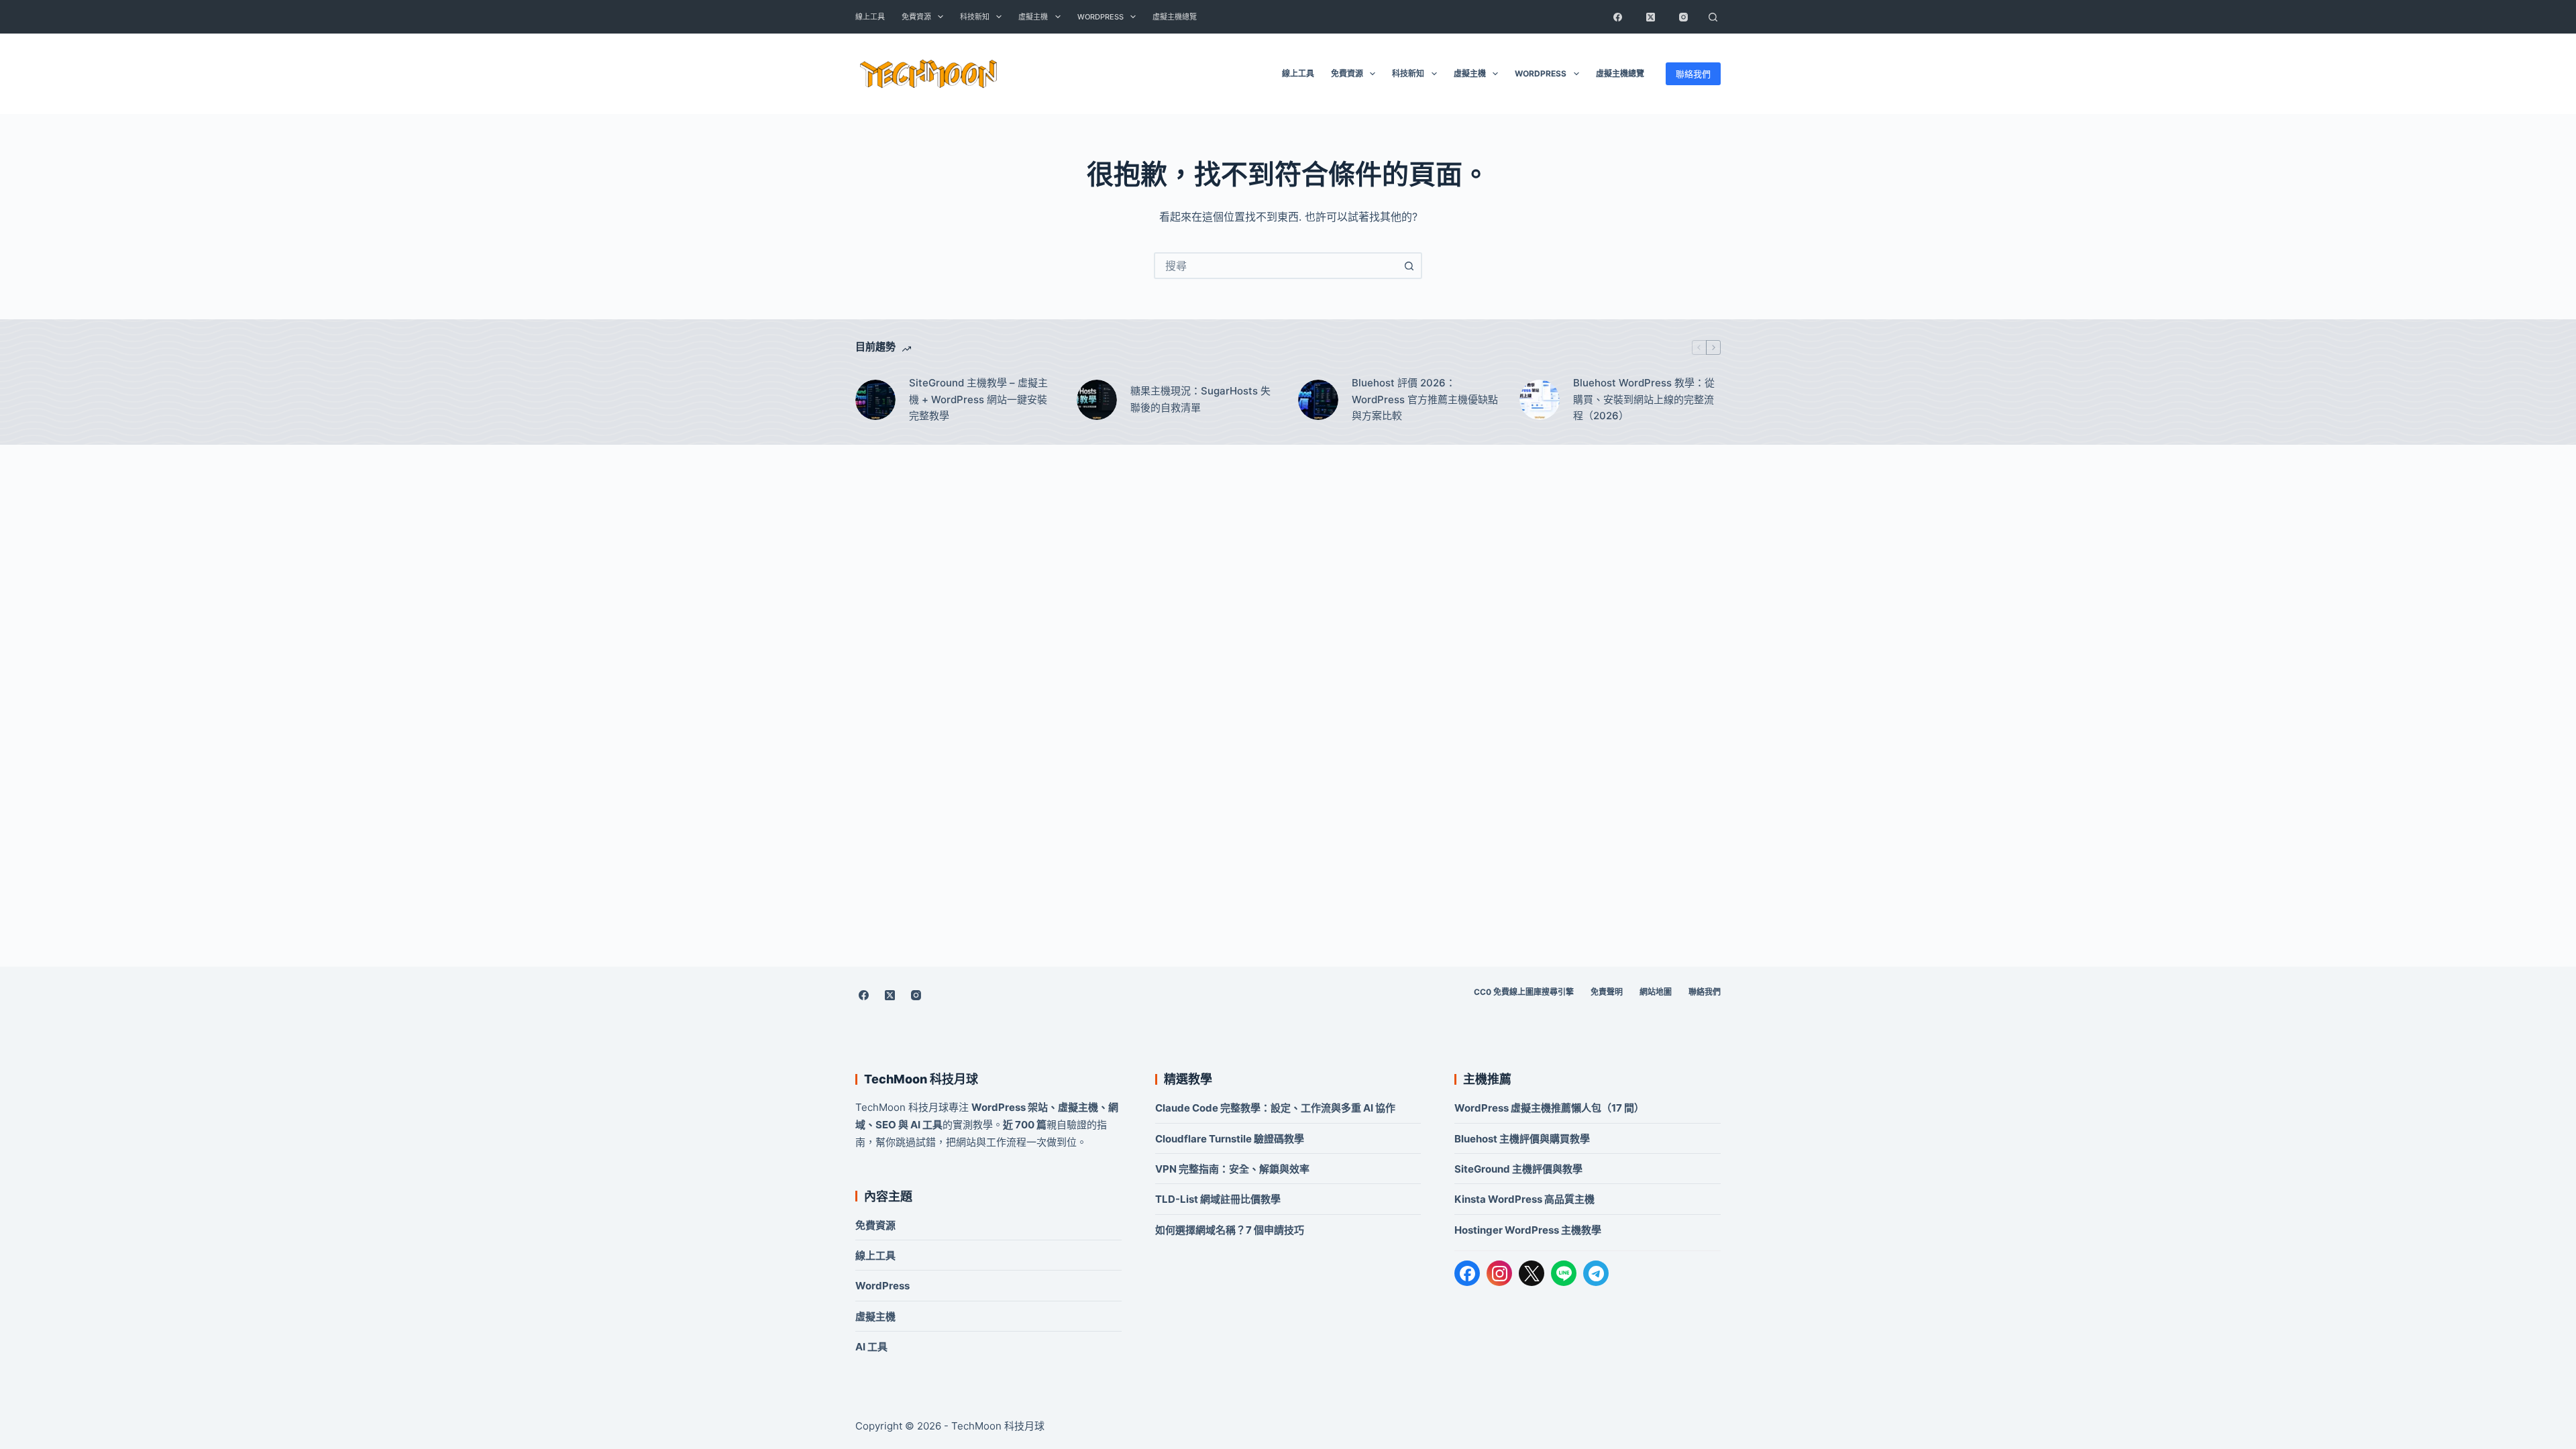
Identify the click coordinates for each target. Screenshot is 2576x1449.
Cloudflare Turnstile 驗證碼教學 (1230, 1139)
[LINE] (1564, 1273)
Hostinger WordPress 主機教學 (1528, 1230)
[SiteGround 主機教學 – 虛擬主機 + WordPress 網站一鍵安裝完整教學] (875, 400)
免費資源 (916, 17)
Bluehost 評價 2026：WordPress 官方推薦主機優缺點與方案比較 (1425, 399)
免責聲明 (1607, 992)
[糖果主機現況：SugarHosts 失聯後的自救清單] (1097, 400)
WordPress (1101, 17)
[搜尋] (1713, 17)
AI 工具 (871, 1347)
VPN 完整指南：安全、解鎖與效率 (1232, 1169)
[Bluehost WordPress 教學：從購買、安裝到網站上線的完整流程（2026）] (1540, 400)
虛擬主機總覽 (1175, 17)
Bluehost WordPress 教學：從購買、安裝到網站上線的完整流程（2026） (1644, 399)
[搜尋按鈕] (1409, 266)
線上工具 (870, 17)
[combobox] (1276, 266)
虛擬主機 (1033, 17)
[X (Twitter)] (1650, 17)
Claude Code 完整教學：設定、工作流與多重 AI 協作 (1275, 1108)
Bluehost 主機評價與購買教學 (1522, 1139)
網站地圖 (1656, 992)
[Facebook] (1617, 17)
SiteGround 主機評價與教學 (1518, 1169)
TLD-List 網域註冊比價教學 (1218, 1199)
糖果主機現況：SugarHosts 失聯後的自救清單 (1200, 399)
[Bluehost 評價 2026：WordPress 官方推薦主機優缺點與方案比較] (1318, 400)
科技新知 (975, 17)
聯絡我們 (1693, 74)
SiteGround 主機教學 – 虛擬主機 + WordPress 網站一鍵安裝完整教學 (978, 399)
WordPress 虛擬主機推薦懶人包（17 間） (1549, 1108)
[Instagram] (1683, 17)
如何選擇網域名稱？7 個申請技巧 (1230, 1230)
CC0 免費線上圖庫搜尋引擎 (1524, 992)
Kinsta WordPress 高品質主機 (1524, 1199)
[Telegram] (1596, 1273)
